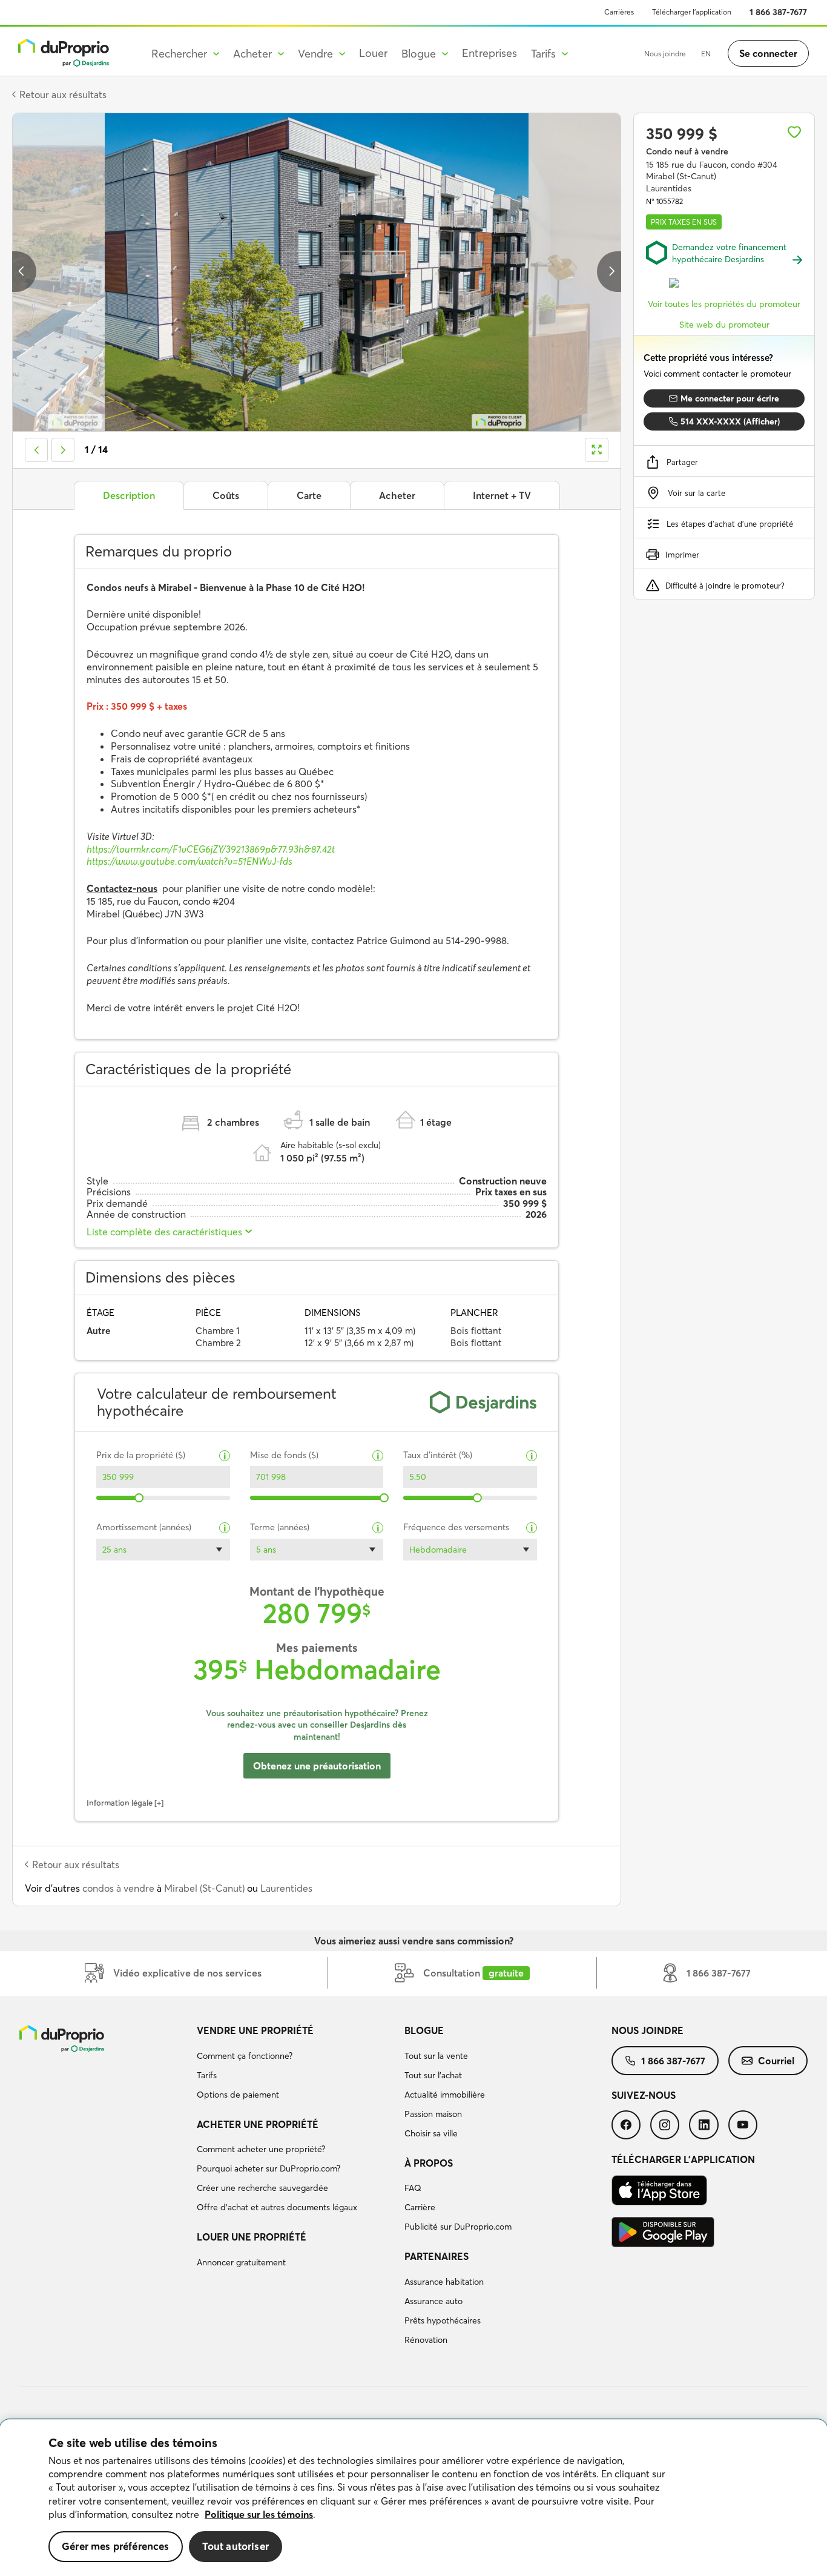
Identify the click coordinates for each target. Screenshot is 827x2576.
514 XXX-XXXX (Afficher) (730, 421)
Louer (373, 53)
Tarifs (207, 2075)
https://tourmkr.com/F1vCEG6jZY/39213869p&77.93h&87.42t (211, 849)
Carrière (420, 2207)
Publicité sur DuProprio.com (458, 2227)
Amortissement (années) (144, 1527)
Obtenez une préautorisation (317, 1766)
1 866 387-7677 (778, 12)
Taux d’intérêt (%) (438, 1455)
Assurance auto (433, 2301)
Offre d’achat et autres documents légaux (277, 2207)
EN (706, 54)
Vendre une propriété (255, 2030)
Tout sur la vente (436, 2056)
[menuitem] (295, 2064)
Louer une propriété (252, 2237)
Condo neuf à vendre (687, 151)
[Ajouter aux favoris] (794, 132)
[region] (413, 2498)
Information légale (120, 1803)
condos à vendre (118, 1888)
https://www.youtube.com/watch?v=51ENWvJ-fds (189, 861)
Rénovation (426, 2340)
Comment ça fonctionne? (245, 2056)
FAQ (413, 2188)
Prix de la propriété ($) (141, 1455)
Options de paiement (238, 2095)
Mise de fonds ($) (284, 1455)
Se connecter (768, 53)
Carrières (619, 12)
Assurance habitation (444, 2282)
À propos (429, 2163)
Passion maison (433, 2114)
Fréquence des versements (456, 1527)
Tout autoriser (236, 2546)
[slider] (140, 1498)
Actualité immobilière (445, 2095)
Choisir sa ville (431, 2133)
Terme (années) (280, 1527)
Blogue (424, 2030)
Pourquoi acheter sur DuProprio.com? (269, 2168)
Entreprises (489, 53)
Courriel (776, 2061)
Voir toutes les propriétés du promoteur (724, 304)
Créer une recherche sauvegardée (262, 2188)
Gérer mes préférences (116, 2546)
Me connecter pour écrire (730, 398)
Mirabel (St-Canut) (204, 1888)
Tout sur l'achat (433, 2075)
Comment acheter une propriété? (261, 2149)
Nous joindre (665, 54)
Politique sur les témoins (259, 2514)
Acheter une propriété (258, 2124)
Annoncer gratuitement (241, 2262)
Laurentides (286, 1888)
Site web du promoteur (724, 325)
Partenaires (437, 2256)
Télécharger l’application (692, 12)
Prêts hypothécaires (443, 2320)
